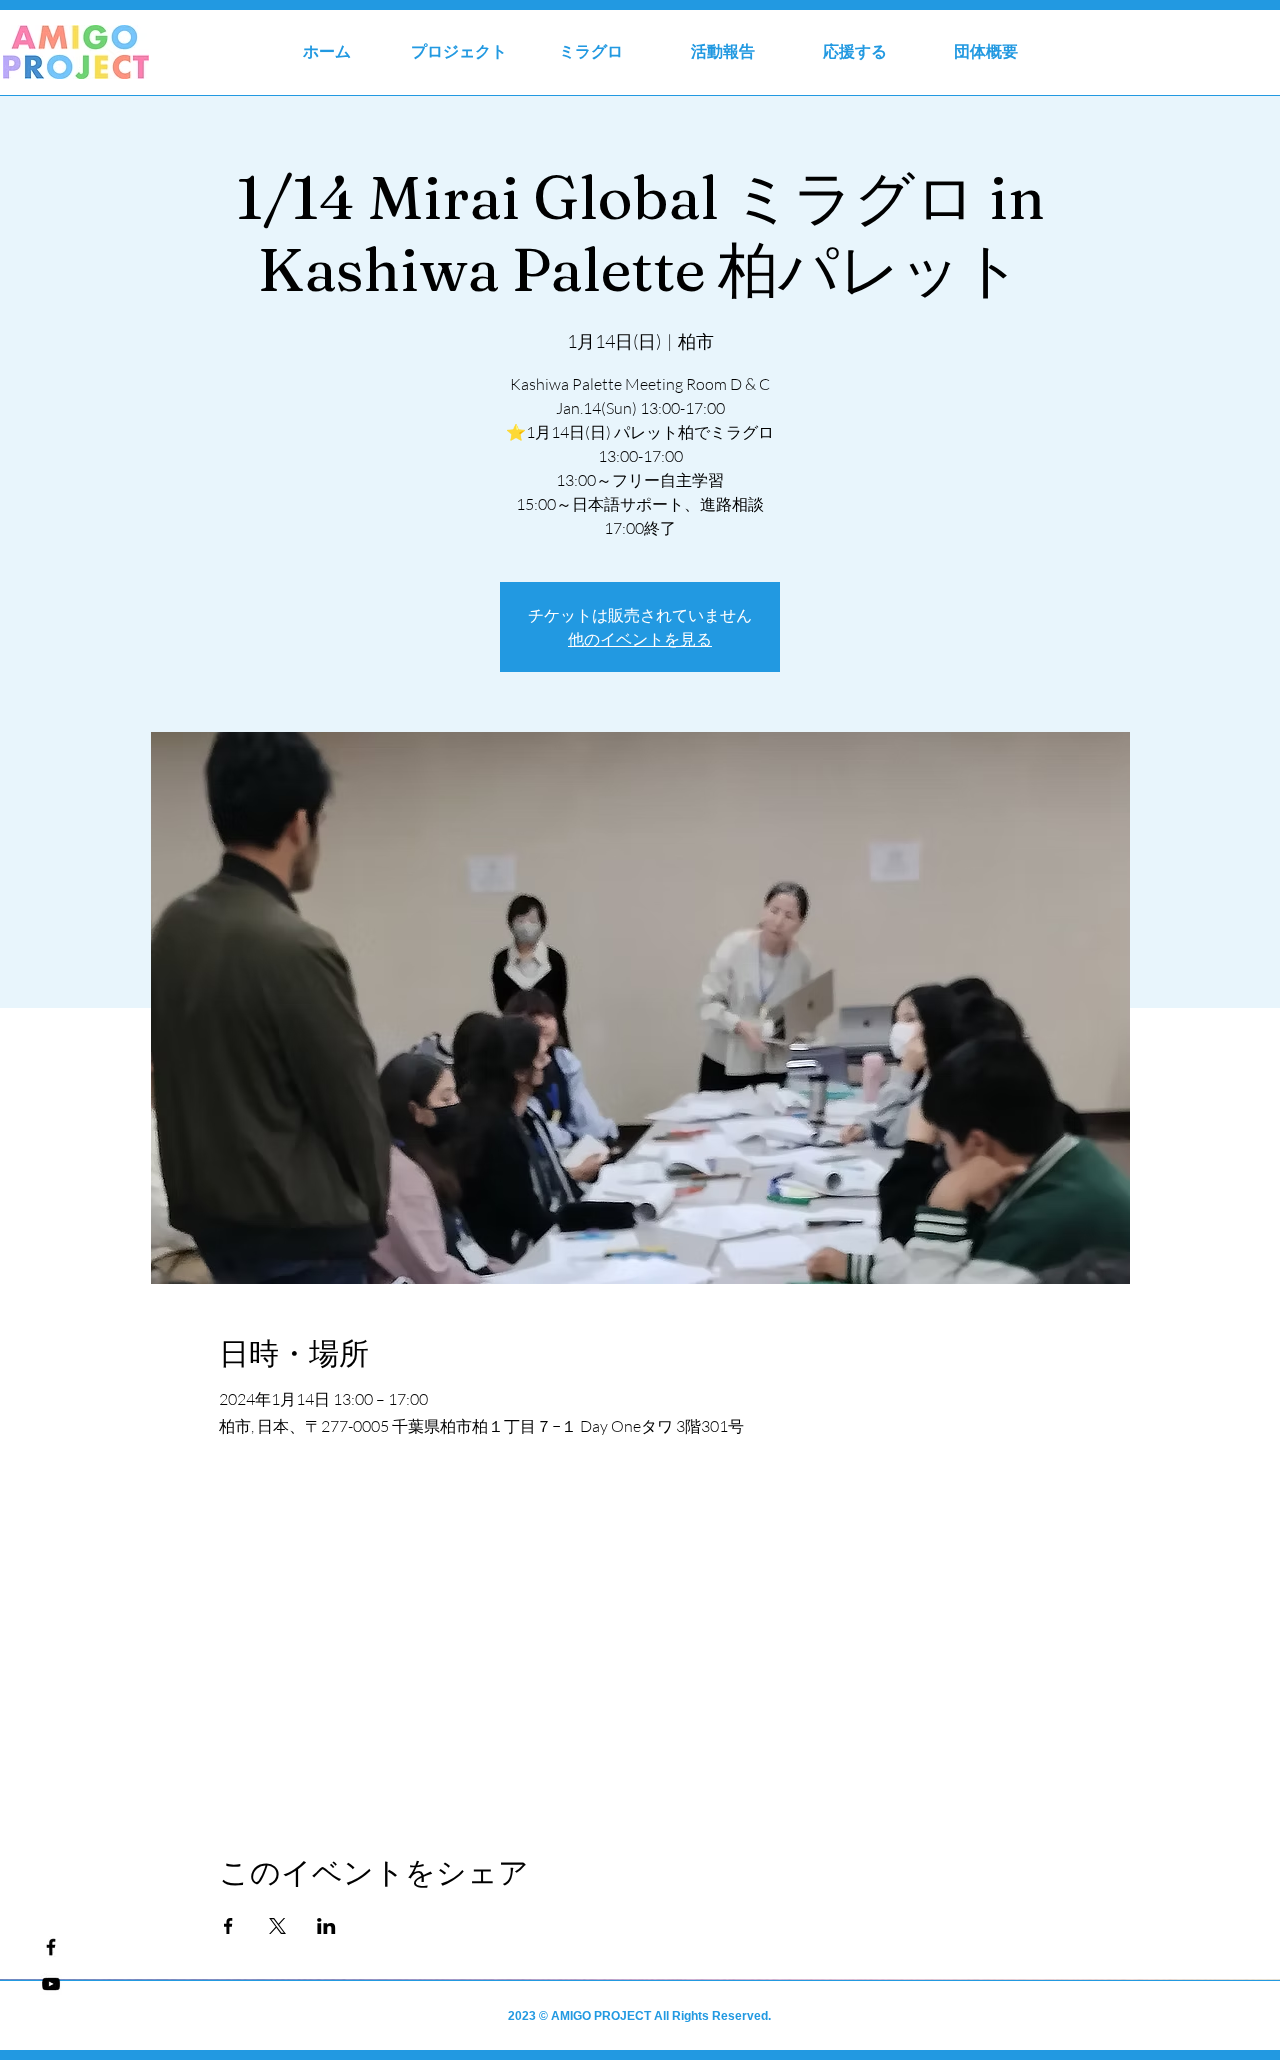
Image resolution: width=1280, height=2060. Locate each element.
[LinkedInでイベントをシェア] (326, 1926)
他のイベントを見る (640, 639)
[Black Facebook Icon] (51, 1947)
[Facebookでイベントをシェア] (228, 1926)
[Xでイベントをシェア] (277, 1926)
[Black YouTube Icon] (51, 1984)
